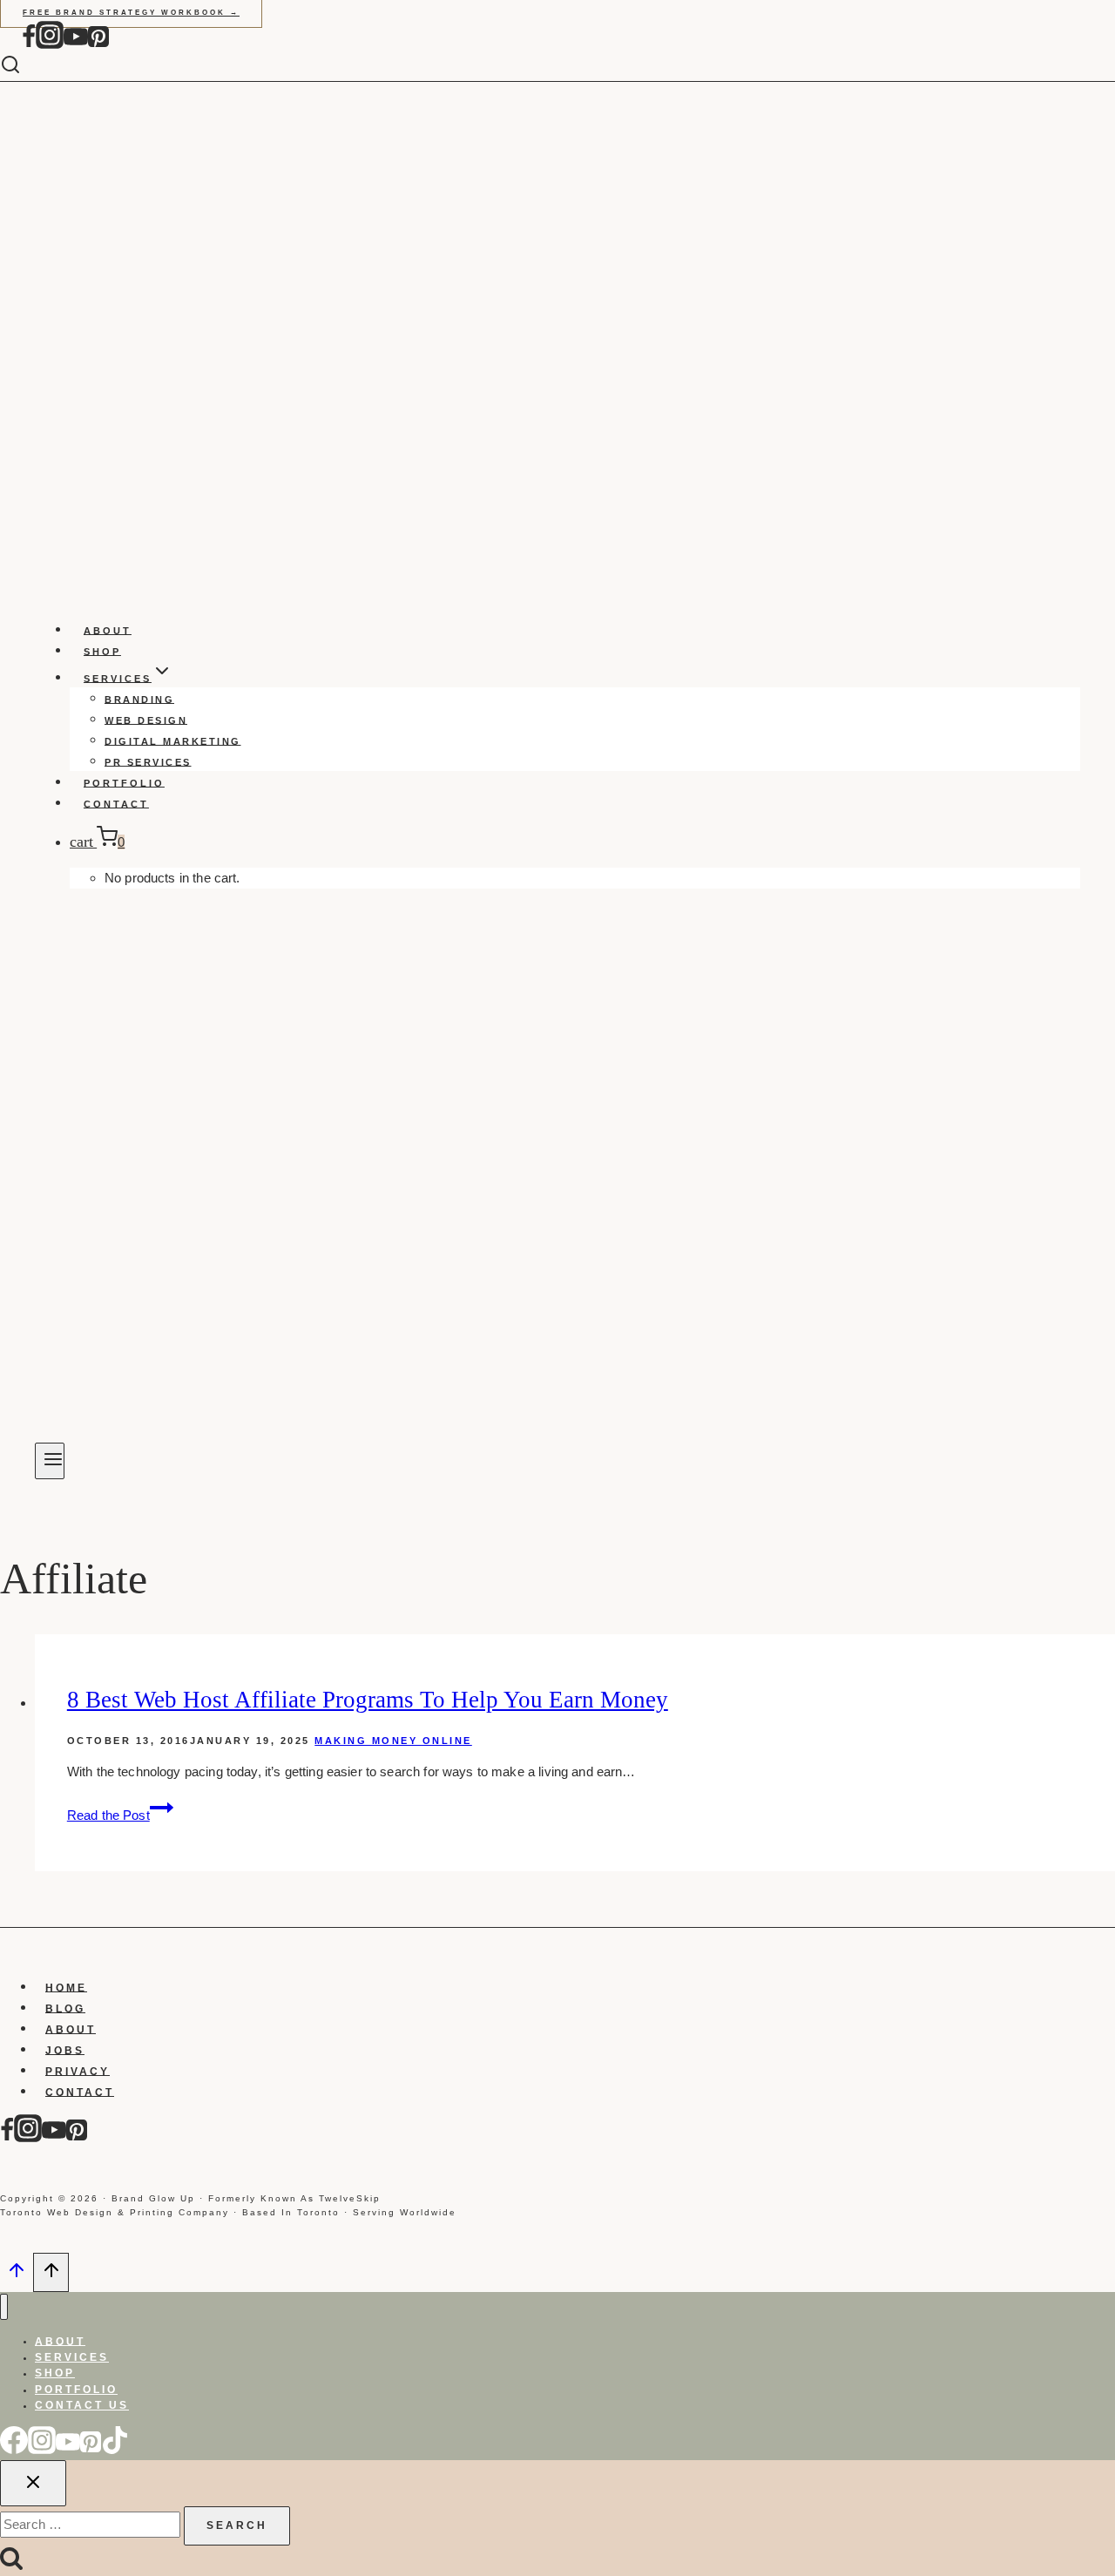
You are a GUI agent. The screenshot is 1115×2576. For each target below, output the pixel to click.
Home (66, 1987)
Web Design (146, 720)
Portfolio (124, 782)
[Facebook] (29, 45)
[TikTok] (115, 2450)
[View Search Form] (24, 66)
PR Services (148, 761)
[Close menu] (4, 2307)
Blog (65, 2008)
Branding (139, 699)
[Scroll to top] (17, 2275)
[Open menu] (50, 1461)
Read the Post (120, 1815)
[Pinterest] (98, 45)
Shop (102, 651)
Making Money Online (393, 1741)
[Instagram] (50, 45)
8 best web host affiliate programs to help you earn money (368, 1700)
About (108, 630)
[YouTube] (76, 45)
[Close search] (33, 2483)
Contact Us (82, 2405)
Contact (116, 803)
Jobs (65, 2050)
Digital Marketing (173, 740)
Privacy (78, 2071)
